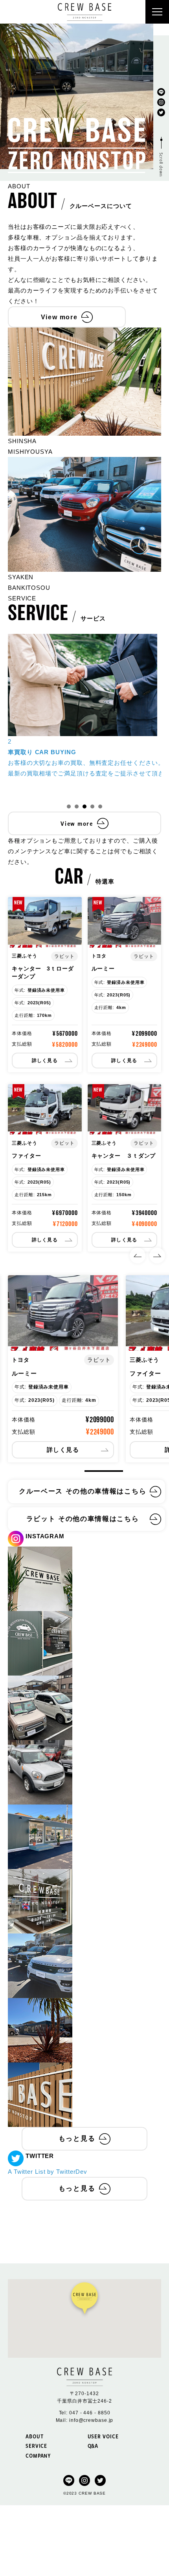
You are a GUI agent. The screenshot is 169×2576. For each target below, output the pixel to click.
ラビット (84, 99)
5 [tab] (100, 806)
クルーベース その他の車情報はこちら (83, 1491)
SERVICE (36, 2446)
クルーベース (84, 84)
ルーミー (103, 969)
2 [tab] (77, 806)
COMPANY (38, 2455)
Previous (138, 1256)
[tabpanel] (63, 1369)
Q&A (93, 2446)
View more (59, 317)
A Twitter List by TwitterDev (48, 2172)
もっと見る (77, 2139)
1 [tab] (69, 806)
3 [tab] (84, 806)
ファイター (27, 1156)
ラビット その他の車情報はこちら (83, 1519)
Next (157, 1256)
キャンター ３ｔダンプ (124, 1156)
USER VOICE (103, 2436)
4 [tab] (92, 806)
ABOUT (35, 2436)
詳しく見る (45, 1061)
